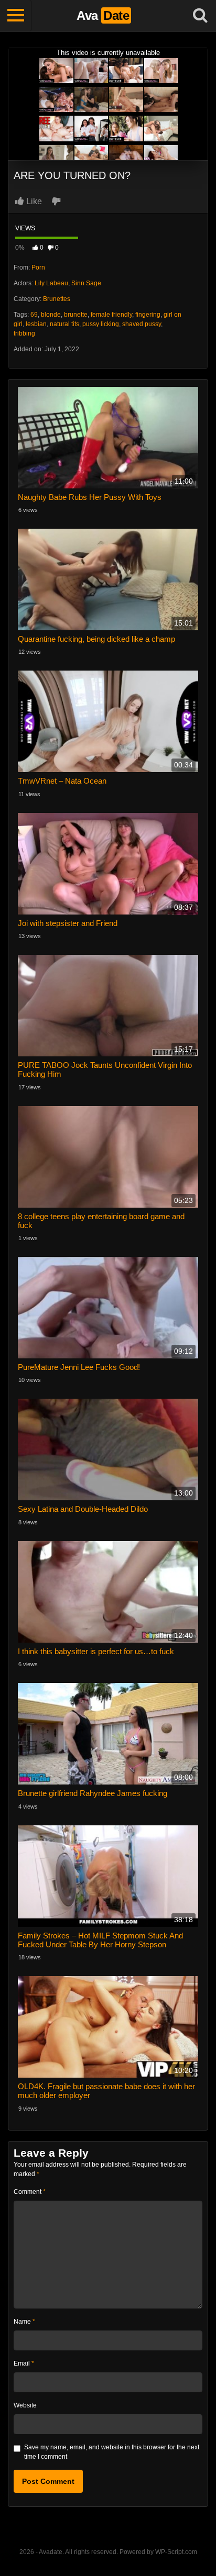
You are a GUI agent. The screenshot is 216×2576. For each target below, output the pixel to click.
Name (24, 2322)
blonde (51, 315)
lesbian (36, 324)
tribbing (24, 333)
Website (25, 2405)
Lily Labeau (51, 283)
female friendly (111, 315)
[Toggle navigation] (16, 16)
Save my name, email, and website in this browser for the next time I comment (112, 2452)
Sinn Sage (86, 283)
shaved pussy (142, 324)
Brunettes (57, 299)
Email (24, 2363)
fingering (148, 315)
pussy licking (101, 324)
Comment (30, 2192)
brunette (76, 315)
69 (34, 315)
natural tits (64, 324)
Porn (38, 267)
